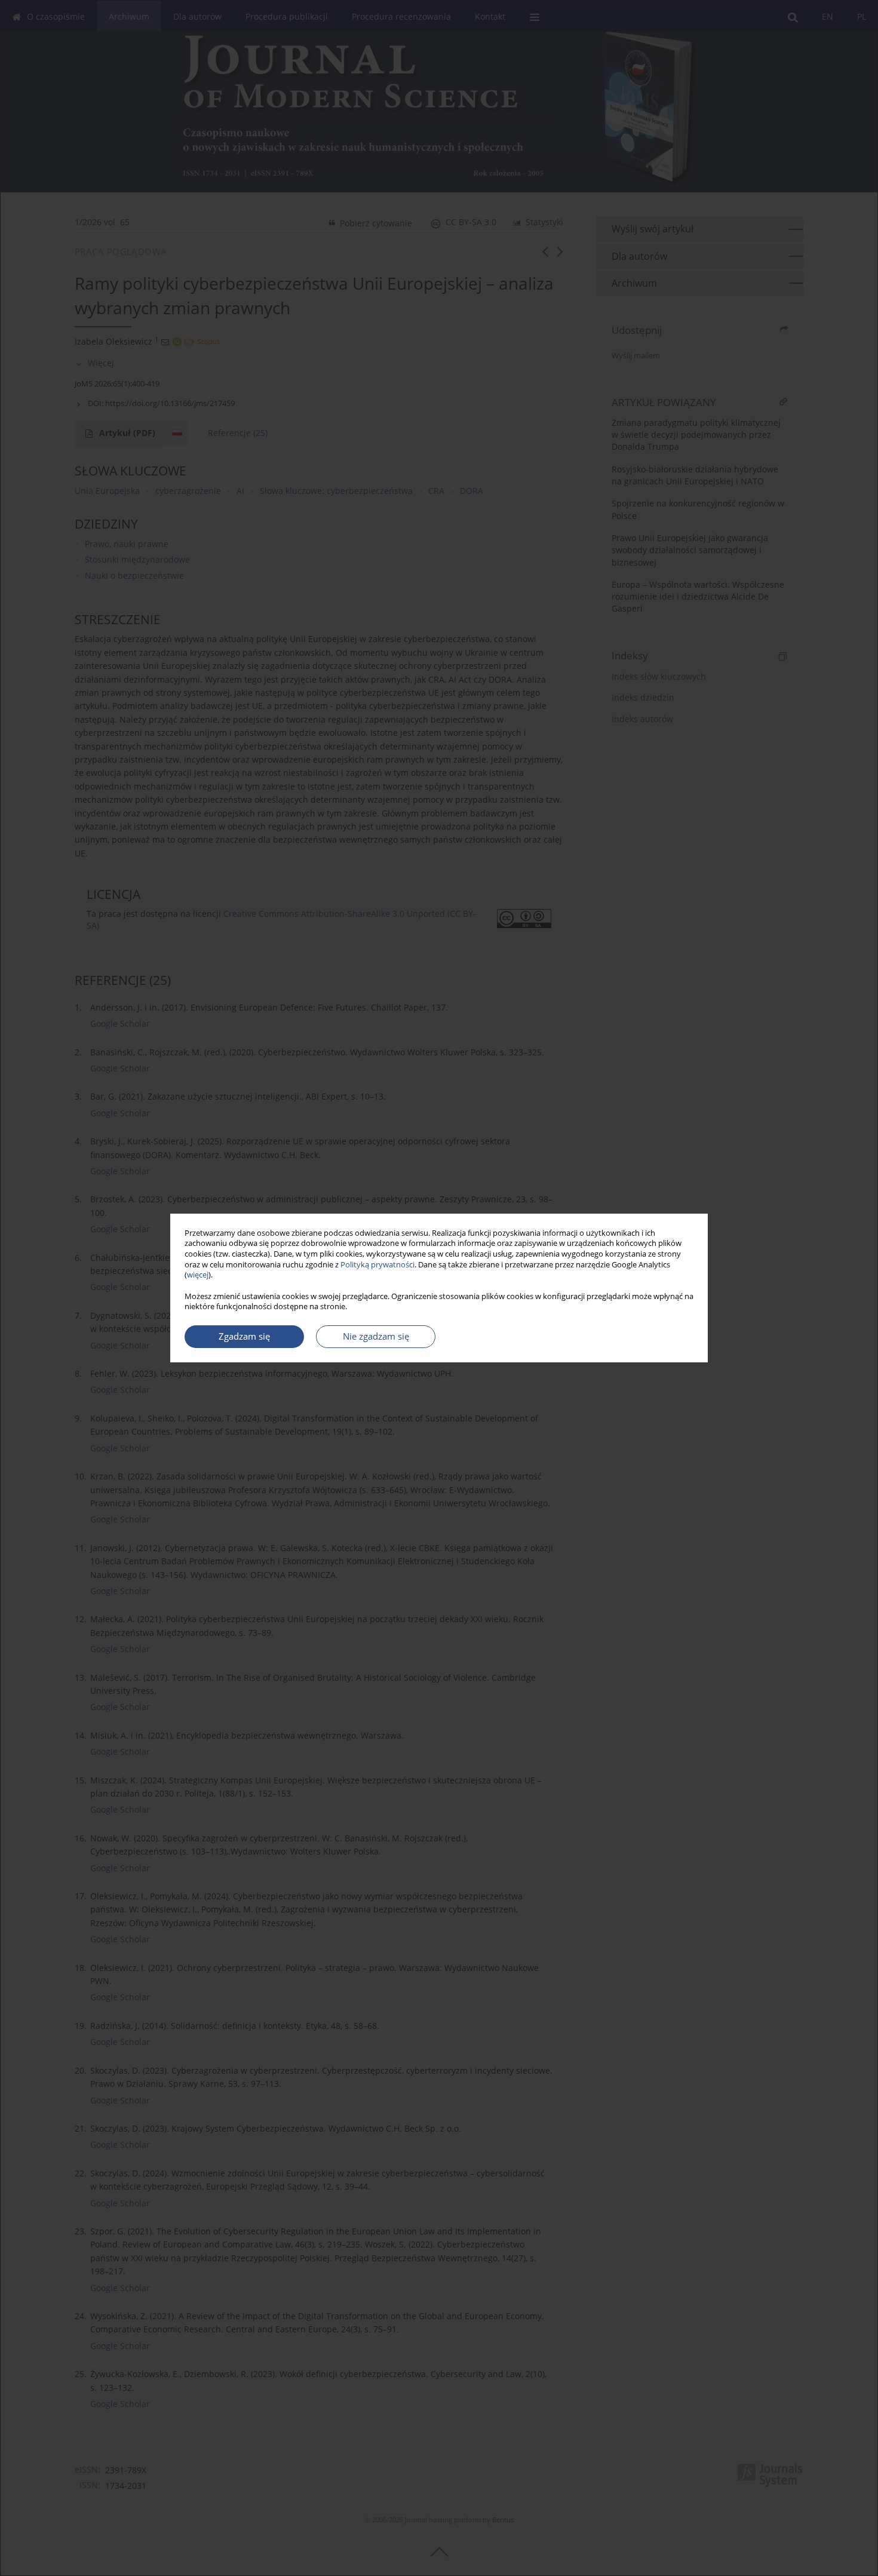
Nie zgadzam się (376, 1336)
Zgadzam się (244, 1336)
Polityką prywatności (377, 1265)
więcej (198, 1275)
